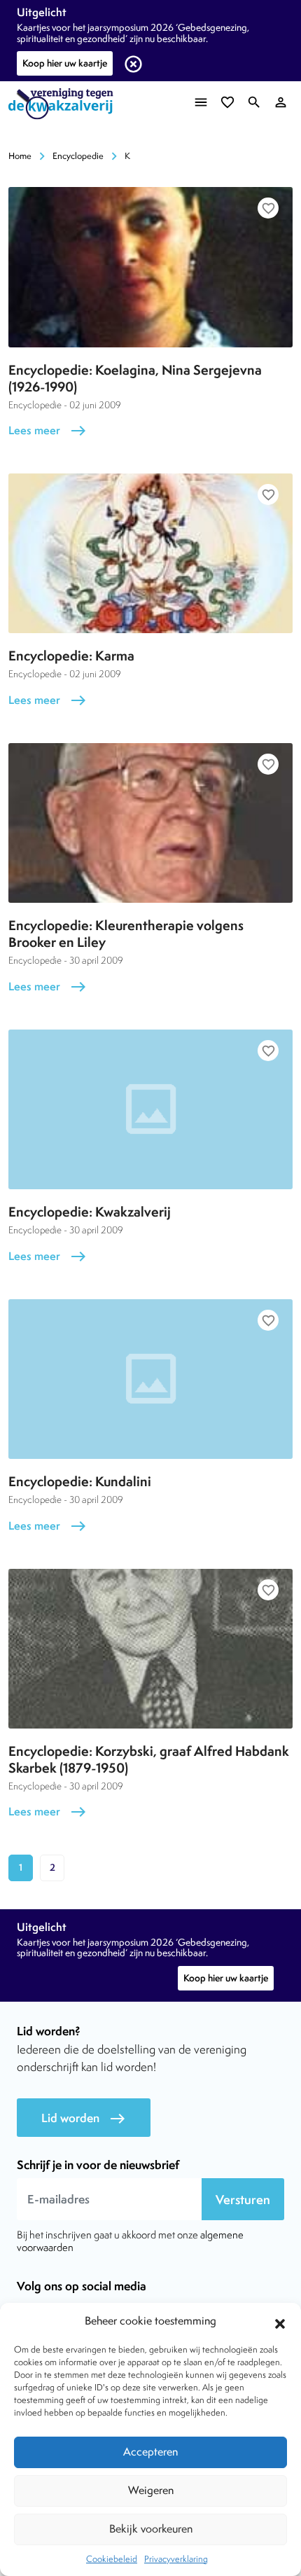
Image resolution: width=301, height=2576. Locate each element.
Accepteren (150, 2452)
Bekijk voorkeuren (151, 2529)
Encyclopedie (78, 156)
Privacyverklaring (176, 2559)
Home (20, 156)
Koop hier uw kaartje (65, 63)
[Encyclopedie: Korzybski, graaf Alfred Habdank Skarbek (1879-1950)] (150, 1649)
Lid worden (84, 2118)
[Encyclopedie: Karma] (150, 553)
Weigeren (151, 2490)
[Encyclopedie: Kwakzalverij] (150, 1109)
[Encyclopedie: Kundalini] (150, 1379)
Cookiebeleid (112, 2559)
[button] (280, 2322)
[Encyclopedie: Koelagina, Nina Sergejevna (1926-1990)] (150, 267)
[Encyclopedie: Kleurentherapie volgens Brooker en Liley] (150, 823)
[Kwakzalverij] (64, 104)
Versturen (243, 2200)
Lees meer (48, 430)
